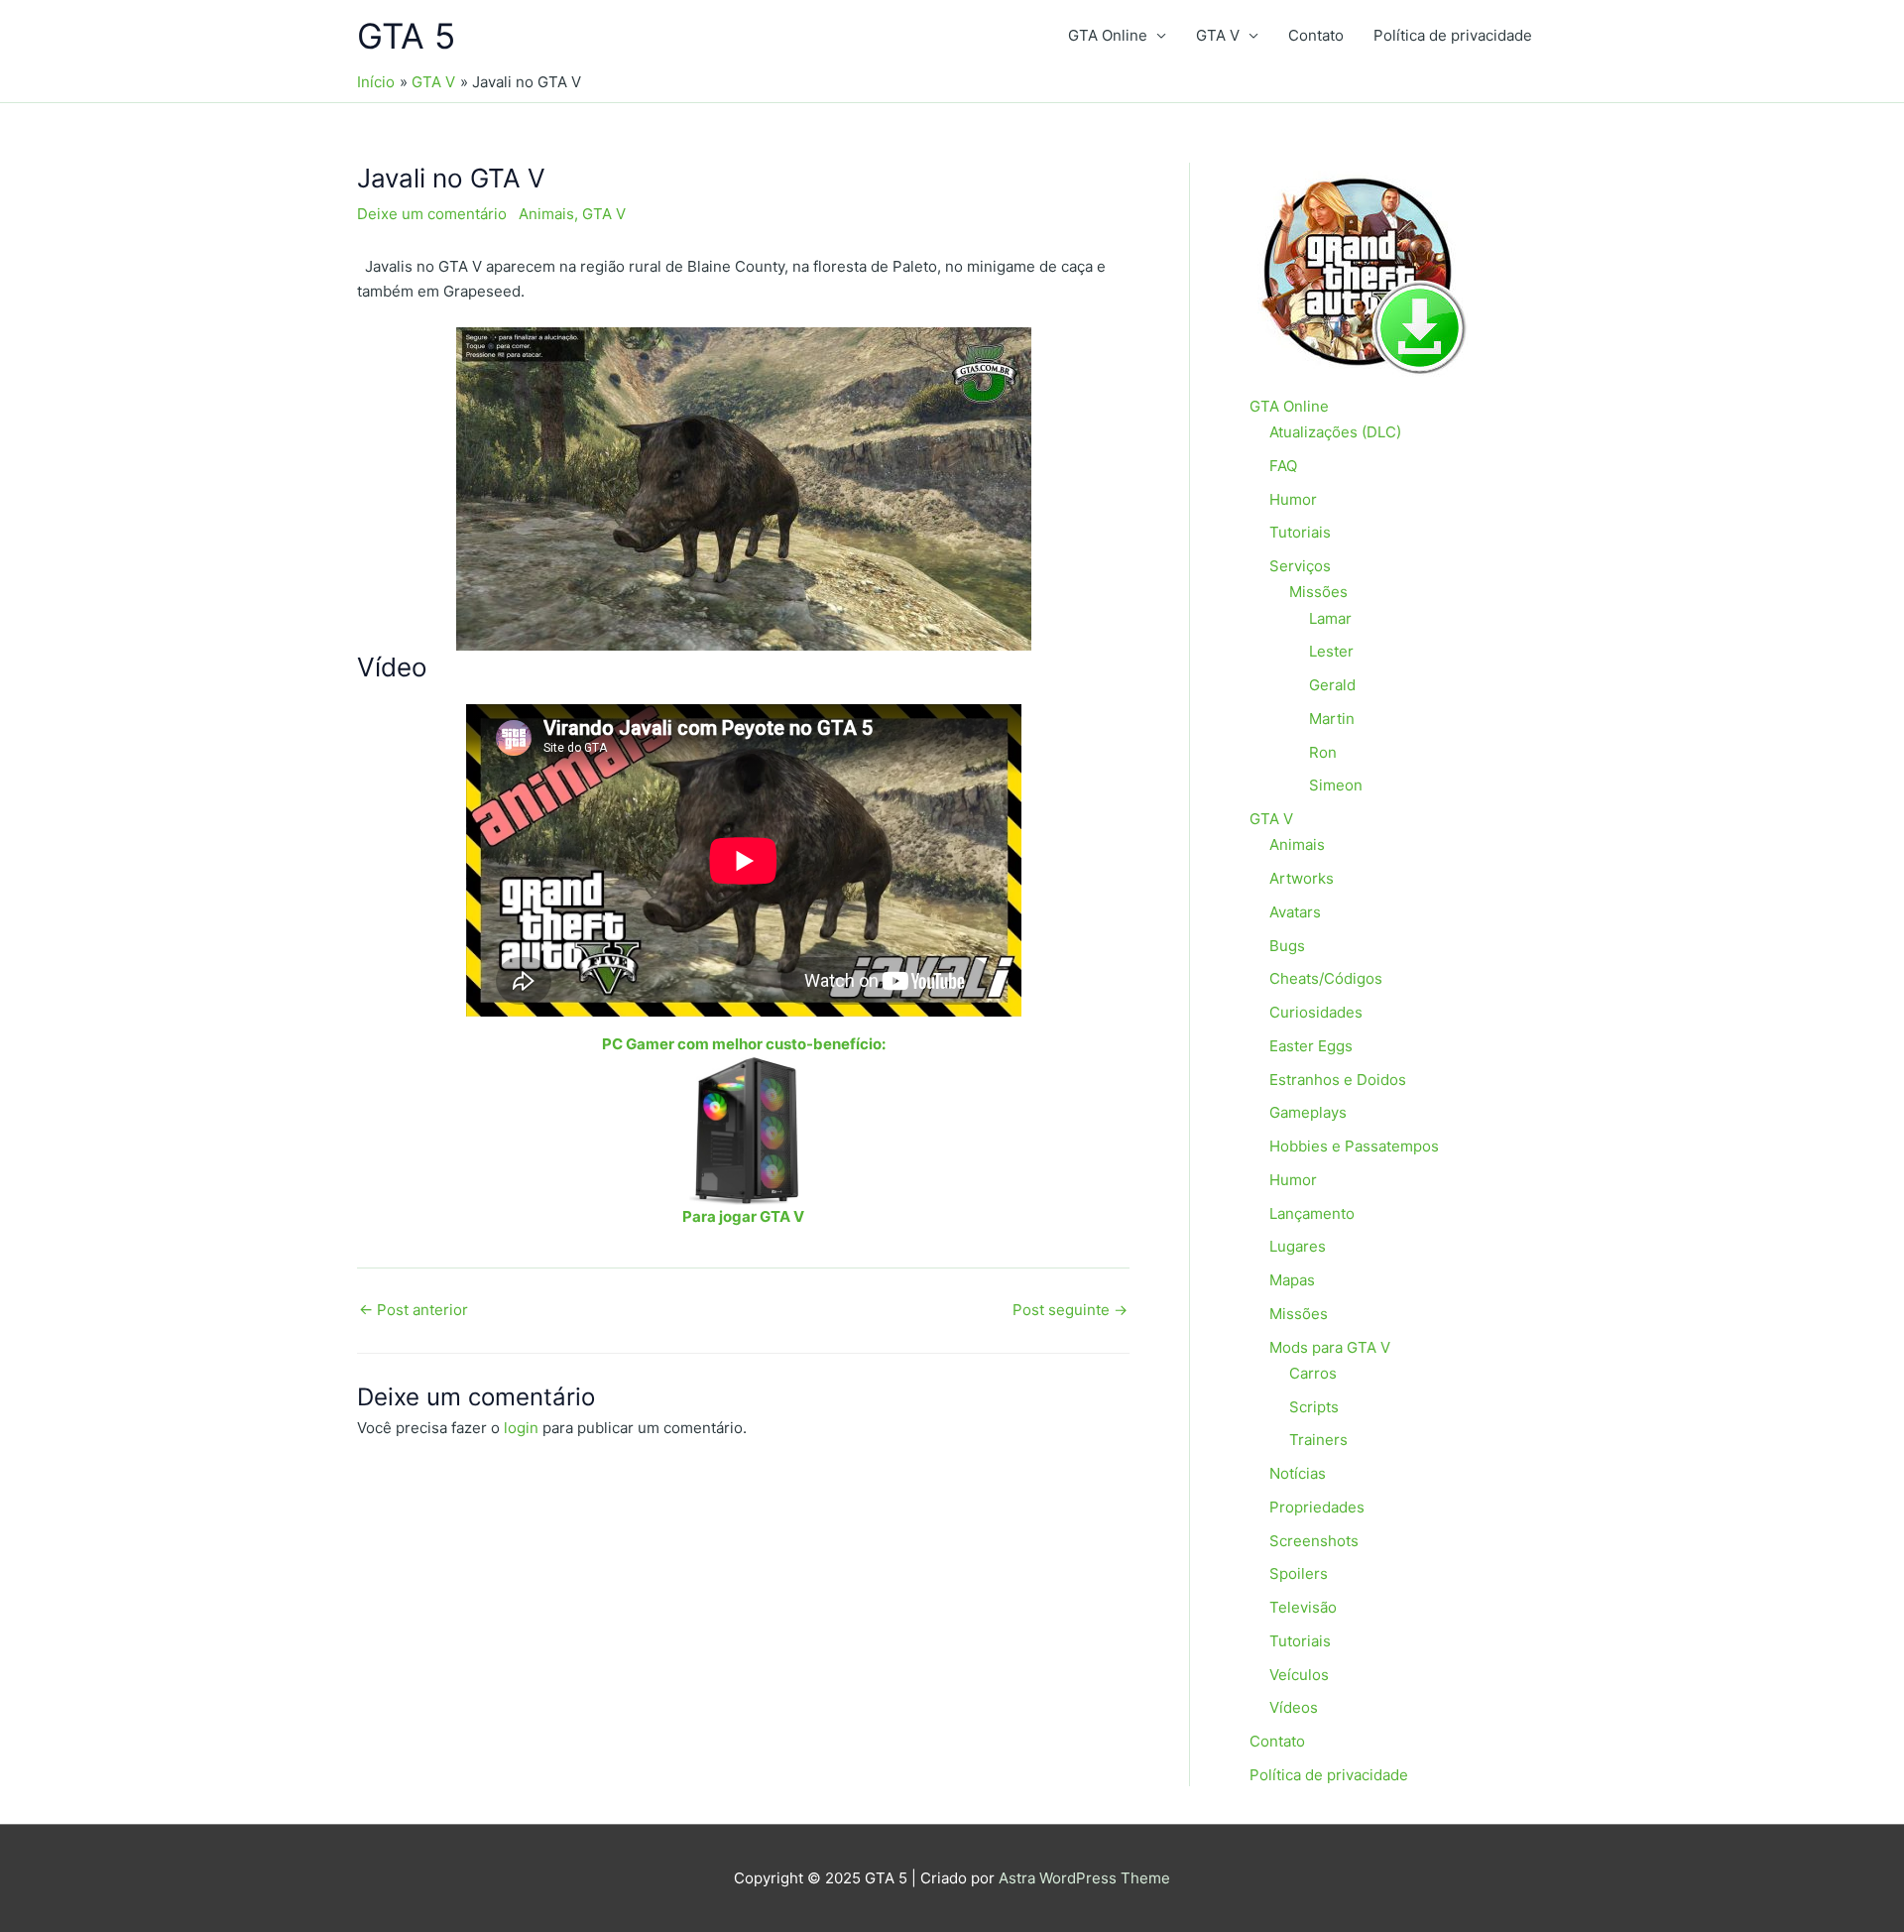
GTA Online (1108, 35)
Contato (1316, 35)
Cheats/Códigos (1326, 978)
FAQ (1283, 466)
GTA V (1218, 35)
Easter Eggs (1311, 1046)
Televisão (1303, 1607)
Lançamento (1312, 1213)
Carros (1313, 1373)
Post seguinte (1070, 1310)
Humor (1293, 499)
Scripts (1314, 1407)
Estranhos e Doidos (1338, 1080)
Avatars (1295, 912)
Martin (1332, 719)
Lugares (1298, 1246)
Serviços (1300, 566)
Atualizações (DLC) (1335, 432)
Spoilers (1299, 1573)
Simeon (1336, 785)
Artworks (1302, 878)
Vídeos (1294, 1707)
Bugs (1287, 946)
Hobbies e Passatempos (1354, 1146)
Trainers (1318, 1440)
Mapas (1292, 1280)
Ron (1323, 752)
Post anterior (414, 1310)
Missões (1318, 592)
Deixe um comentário (432, 214)
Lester (1331, 651)
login (521, 1428)
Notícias (1298, 1473)
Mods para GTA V (1330, 1347)
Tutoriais (1300, 532)
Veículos (1299, 1675)
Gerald (1332, 685)
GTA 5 (406, 36)
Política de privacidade (1453, 35)
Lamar (1330, 618)
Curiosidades (1316, 1012)
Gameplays (1308, 1112)
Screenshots (1314, 1541)
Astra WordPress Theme (1084, 1878)
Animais (546, 214)
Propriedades (1317, 1507)
